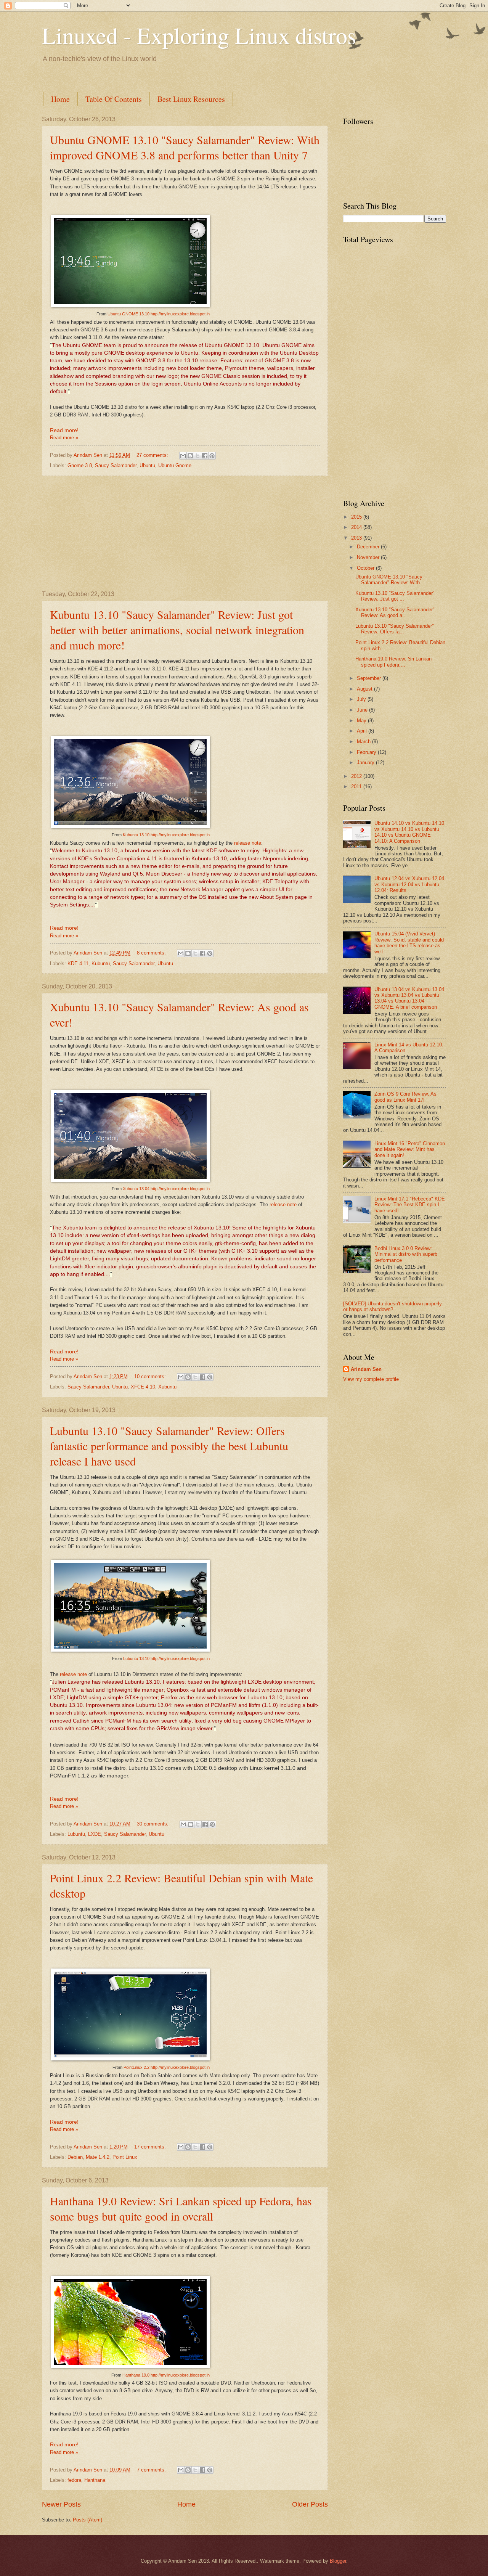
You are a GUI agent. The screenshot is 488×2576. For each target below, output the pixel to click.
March (364, 742)
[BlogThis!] (190, 456)
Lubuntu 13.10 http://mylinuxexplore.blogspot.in (166, 1658)
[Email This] (183, 456)
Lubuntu (76, 1834)
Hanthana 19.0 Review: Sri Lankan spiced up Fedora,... (393, 662)
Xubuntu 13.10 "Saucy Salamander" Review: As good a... (395, 612)
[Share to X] (197, 456)
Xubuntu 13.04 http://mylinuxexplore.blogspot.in (166, 1189)
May (362, 721)
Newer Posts (61, 2504)
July (362, 699)
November (369, 557)
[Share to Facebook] (205, 456)
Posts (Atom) (87, 2520)
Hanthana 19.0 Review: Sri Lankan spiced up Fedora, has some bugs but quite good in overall (181, 2208)
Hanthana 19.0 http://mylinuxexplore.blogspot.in (166, 2375)
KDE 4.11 (78, 963)
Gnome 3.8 (80, 465)
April (363, 731)
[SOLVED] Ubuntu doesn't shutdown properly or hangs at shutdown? (392, 1306)
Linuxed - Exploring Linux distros (199, 35)
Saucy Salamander (116, 465)
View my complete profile (371, 1379)
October (366, 568)
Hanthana (95, 2480)
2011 (357, 787)
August (365, 689)
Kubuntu (101, 963)
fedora (74, 2480)
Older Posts (310, 2504)
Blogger (338, 2561)
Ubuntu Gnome (175, 465)
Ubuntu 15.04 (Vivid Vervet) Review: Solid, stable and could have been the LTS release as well (409, 942)
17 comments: (151, 2147)
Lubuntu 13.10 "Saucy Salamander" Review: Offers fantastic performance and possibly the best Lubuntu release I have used (169, 1446)
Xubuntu (167, 1387)
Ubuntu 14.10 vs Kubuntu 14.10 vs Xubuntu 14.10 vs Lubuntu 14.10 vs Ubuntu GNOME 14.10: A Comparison (409, 832)
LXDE (95, 1834)
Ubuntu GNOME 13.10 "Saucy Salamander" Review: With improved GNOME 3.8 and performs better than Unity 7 (185, 147)
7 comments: (152, 2470)
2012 (357, 776)
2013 (357, 538)
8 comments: (152, 953)
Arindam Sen (366, 1369)
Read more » (64, 438)
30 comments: (153, 1824)
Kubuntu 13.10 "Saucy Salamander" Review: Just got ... (395, 596)
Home (60, 99)
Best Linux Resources (191, 99)
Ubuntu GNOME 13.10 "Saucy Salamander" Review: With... (390, 580)
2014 (357, 527)
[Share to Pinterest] (212, 456)
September (370, 678)
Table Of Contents (114, 99)
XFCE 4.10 (143, 1387)
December (369, 547)
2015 (357, 517)
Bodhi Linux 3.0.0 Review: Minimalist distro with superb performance (406, 1254)
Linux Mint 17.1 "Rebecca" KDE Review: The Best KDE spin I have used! (410, 1205)
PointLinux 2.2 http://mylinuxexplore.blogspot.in (167, 2067)
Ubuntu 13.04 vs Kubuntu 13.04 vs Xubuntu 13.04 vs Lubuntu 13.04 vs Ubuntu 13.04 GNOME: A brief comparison (409, 998)
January (366, 763)
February (367, 752)
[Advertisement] (181, 76)
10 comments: (151, 1376)
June (363, 710)
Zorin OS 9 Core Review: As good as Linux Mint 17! (405, 1097)
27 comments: (153, 455)
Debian (75, 2157)
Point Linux (125, 2157)
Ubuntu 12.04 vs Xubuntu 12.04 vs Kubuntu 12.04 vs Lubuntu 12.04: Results (409, 884)
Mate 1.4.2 (98, 2157)
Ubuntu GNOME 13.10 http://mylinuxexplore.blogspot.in (159, 314)
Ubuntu (147, 465)
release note (248, 843)
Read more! (64, 430)
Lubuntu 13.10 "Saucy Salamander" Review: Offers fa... (395, 629)
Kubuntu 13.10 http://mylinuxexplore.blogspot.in (166, 835)
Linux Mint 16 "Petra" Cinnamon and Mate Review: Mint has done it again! (410, 1149)
